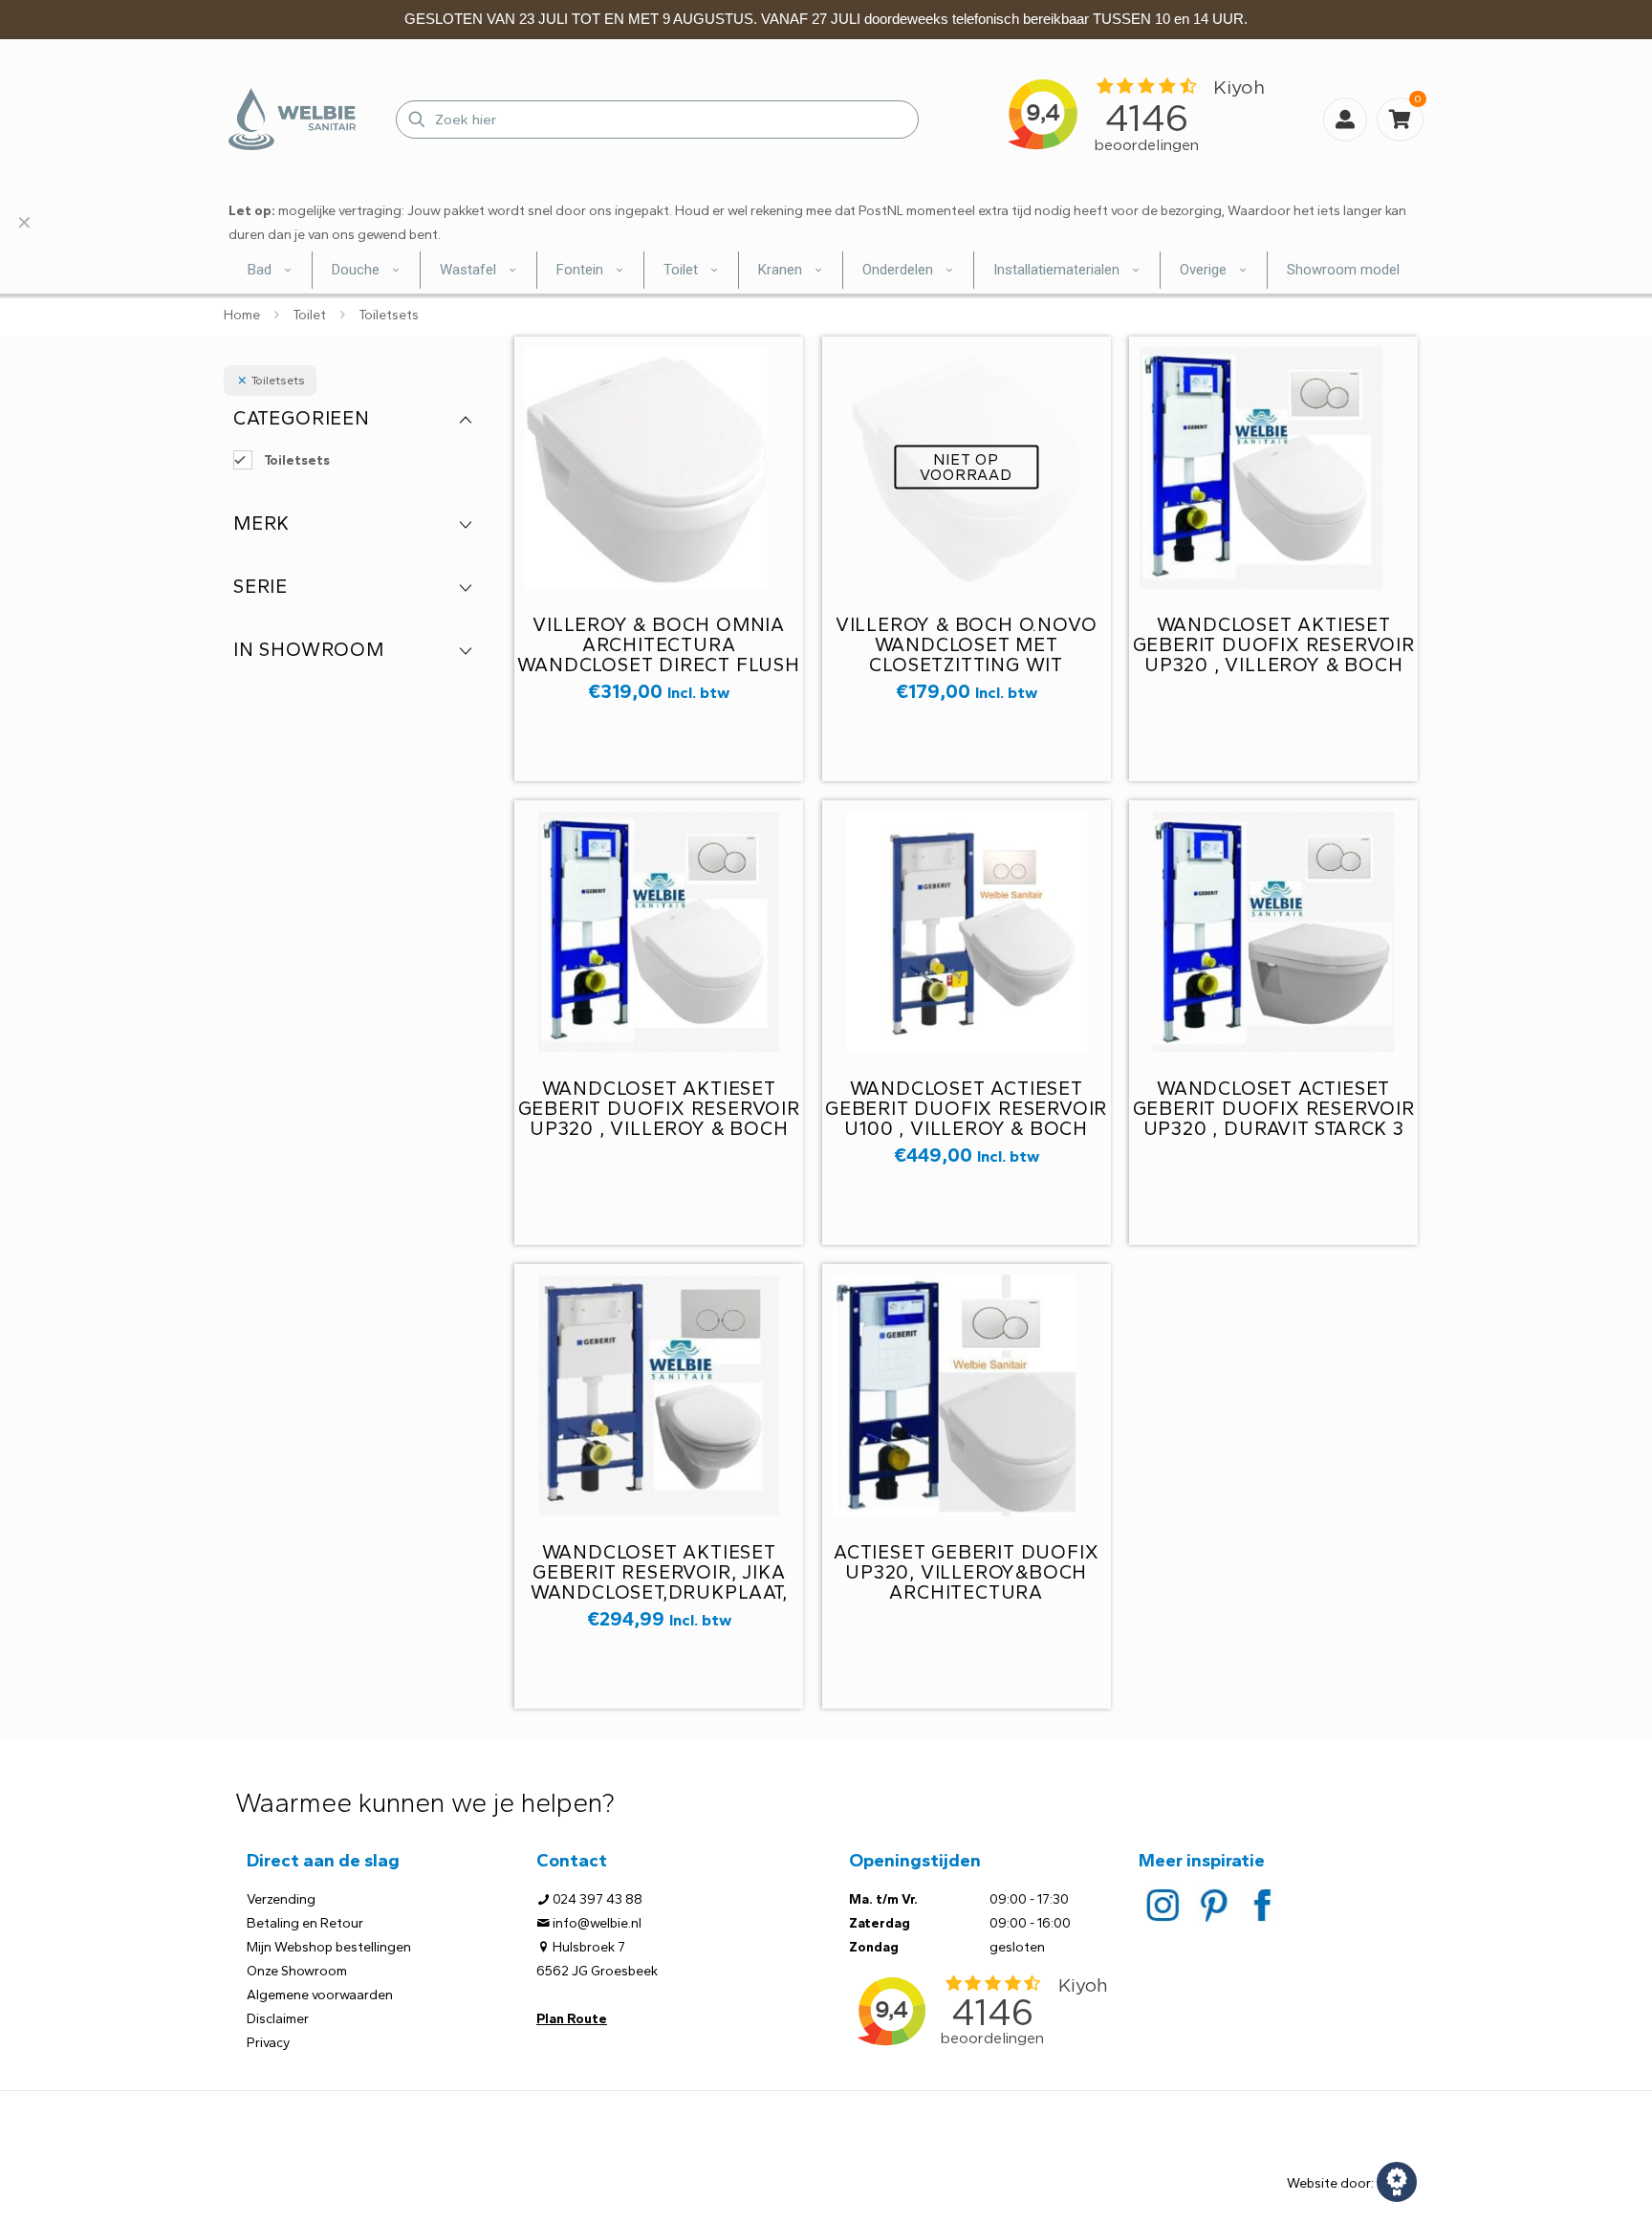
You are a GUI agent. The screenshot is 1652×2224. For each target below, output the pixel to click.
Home (242, 315)
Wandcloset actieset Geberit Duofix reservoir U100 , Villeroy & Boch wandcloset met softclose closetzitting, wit (966, 1138)
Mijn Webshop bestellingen (329, 1947)
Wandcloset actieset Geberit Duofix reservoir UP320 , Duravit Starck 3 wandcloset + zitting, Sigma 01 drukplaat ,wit (1274, 1128)
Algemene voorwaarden (320, 1995)
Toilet (309, 315)
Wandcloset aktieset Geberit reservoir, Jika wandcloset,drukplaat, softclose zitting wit (659, 1582)
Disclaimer (278, 2019)
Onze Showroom (297, 1971)
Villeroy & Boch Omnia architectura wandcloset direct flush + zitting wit (658, 654)
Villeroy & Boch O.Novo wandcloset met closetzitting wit (967, 644)
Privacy (268, 2043)
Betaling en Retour (305, 1923)
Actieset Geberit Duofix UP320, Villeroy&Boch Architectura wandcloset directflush (967, 1582)
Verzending (281, 1899)
